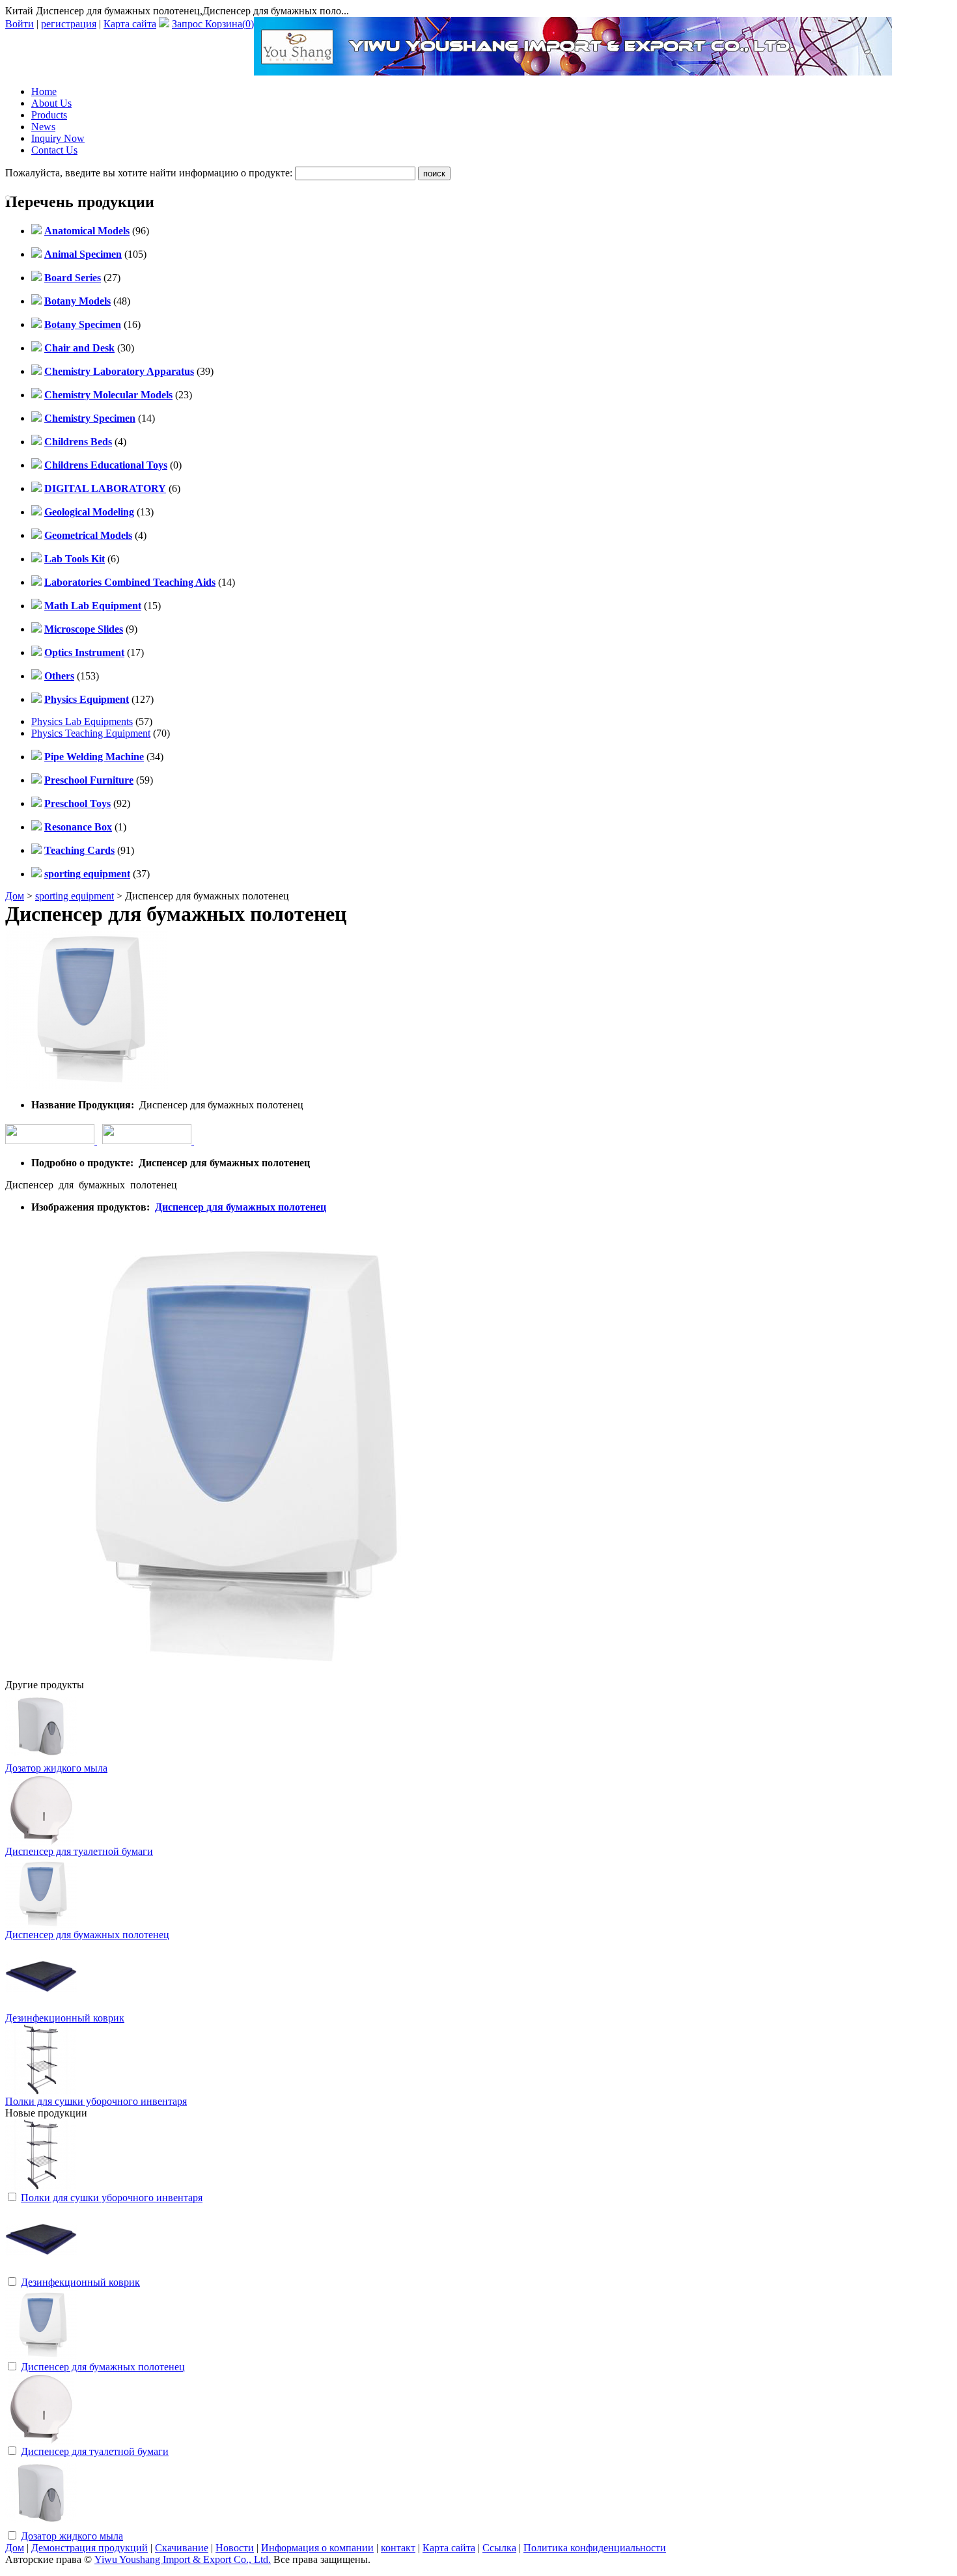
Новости (235, 2548)
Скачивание (182, 2548)
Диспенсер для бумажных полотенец (241, 1207)
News (43, 127)
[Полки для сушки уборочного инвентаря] (41, 2187)
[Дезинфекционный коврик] (41, 2272)
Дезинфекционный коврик (65, 2018)
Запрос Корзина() (213, 24)
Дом (15, 896)
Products (49, 115)
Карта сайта (130, 24)
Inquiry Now (58, 138)
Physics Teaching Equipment (91, 733)
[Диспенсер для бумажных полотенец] (41, 2356)
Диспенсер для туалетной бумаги (79, 1851)
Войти (20, 24)
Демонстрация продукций (90, 2548)
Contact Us (54, 150)
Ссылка (499, 2548)
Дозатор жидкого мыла (56, 1768)
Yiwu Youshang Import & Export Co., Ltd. (183, 2559)
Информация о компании (317, 2548)
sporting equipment (75, 896)
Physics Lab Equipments (82, 721)
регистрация (69, 24)
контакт (398, 2548)
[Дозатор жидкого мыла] (41, 2526)
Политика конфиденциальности (595, 2548)
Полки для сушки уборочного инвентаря (96, 2101)
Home (44, 91)
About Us (51, 103)
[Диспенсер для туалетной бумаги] (41, 2441)
